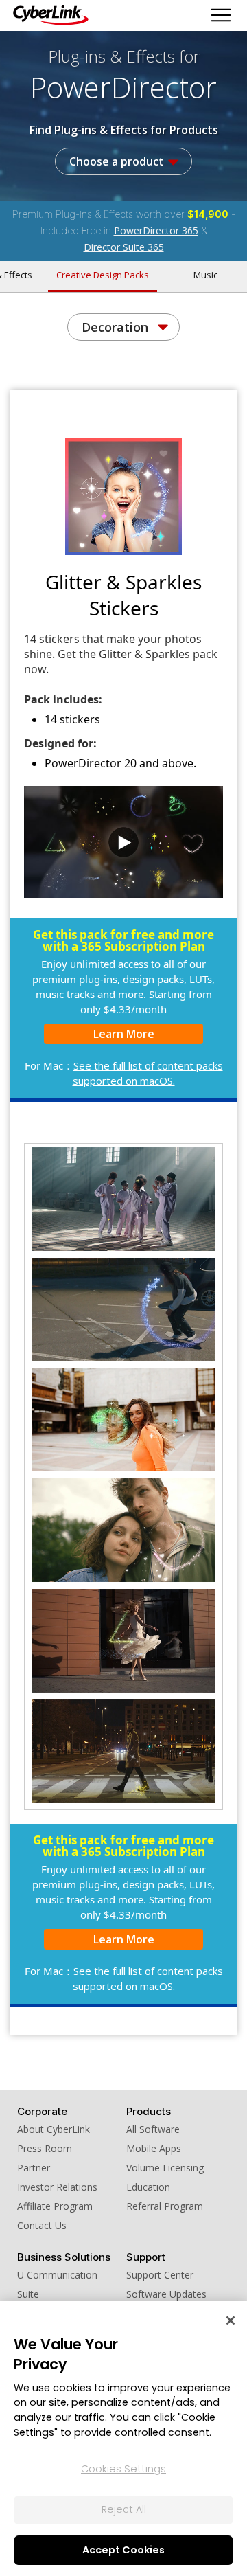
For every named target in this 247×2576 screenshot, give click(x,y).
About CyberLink (54, 2129)
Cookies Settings (123, 2469)
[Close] (231, 2320)
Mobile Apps (154, 2148)
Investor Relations (57, 2187)
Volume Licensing (165, 2168)
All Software (153, 2129)
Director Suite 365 (124, 247)
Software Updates (166, 2294)
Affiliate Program (55, 2206)
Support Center (160, 2275)
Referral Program (165, 2206)
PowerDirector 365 (156, 230)
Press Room (45, 2148)
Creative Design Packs (103, 275)
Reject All (124, 2509)
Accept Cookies (123, 2550)
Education (148, 2187)
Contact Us (42, 2225)
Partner (34, 2168)
